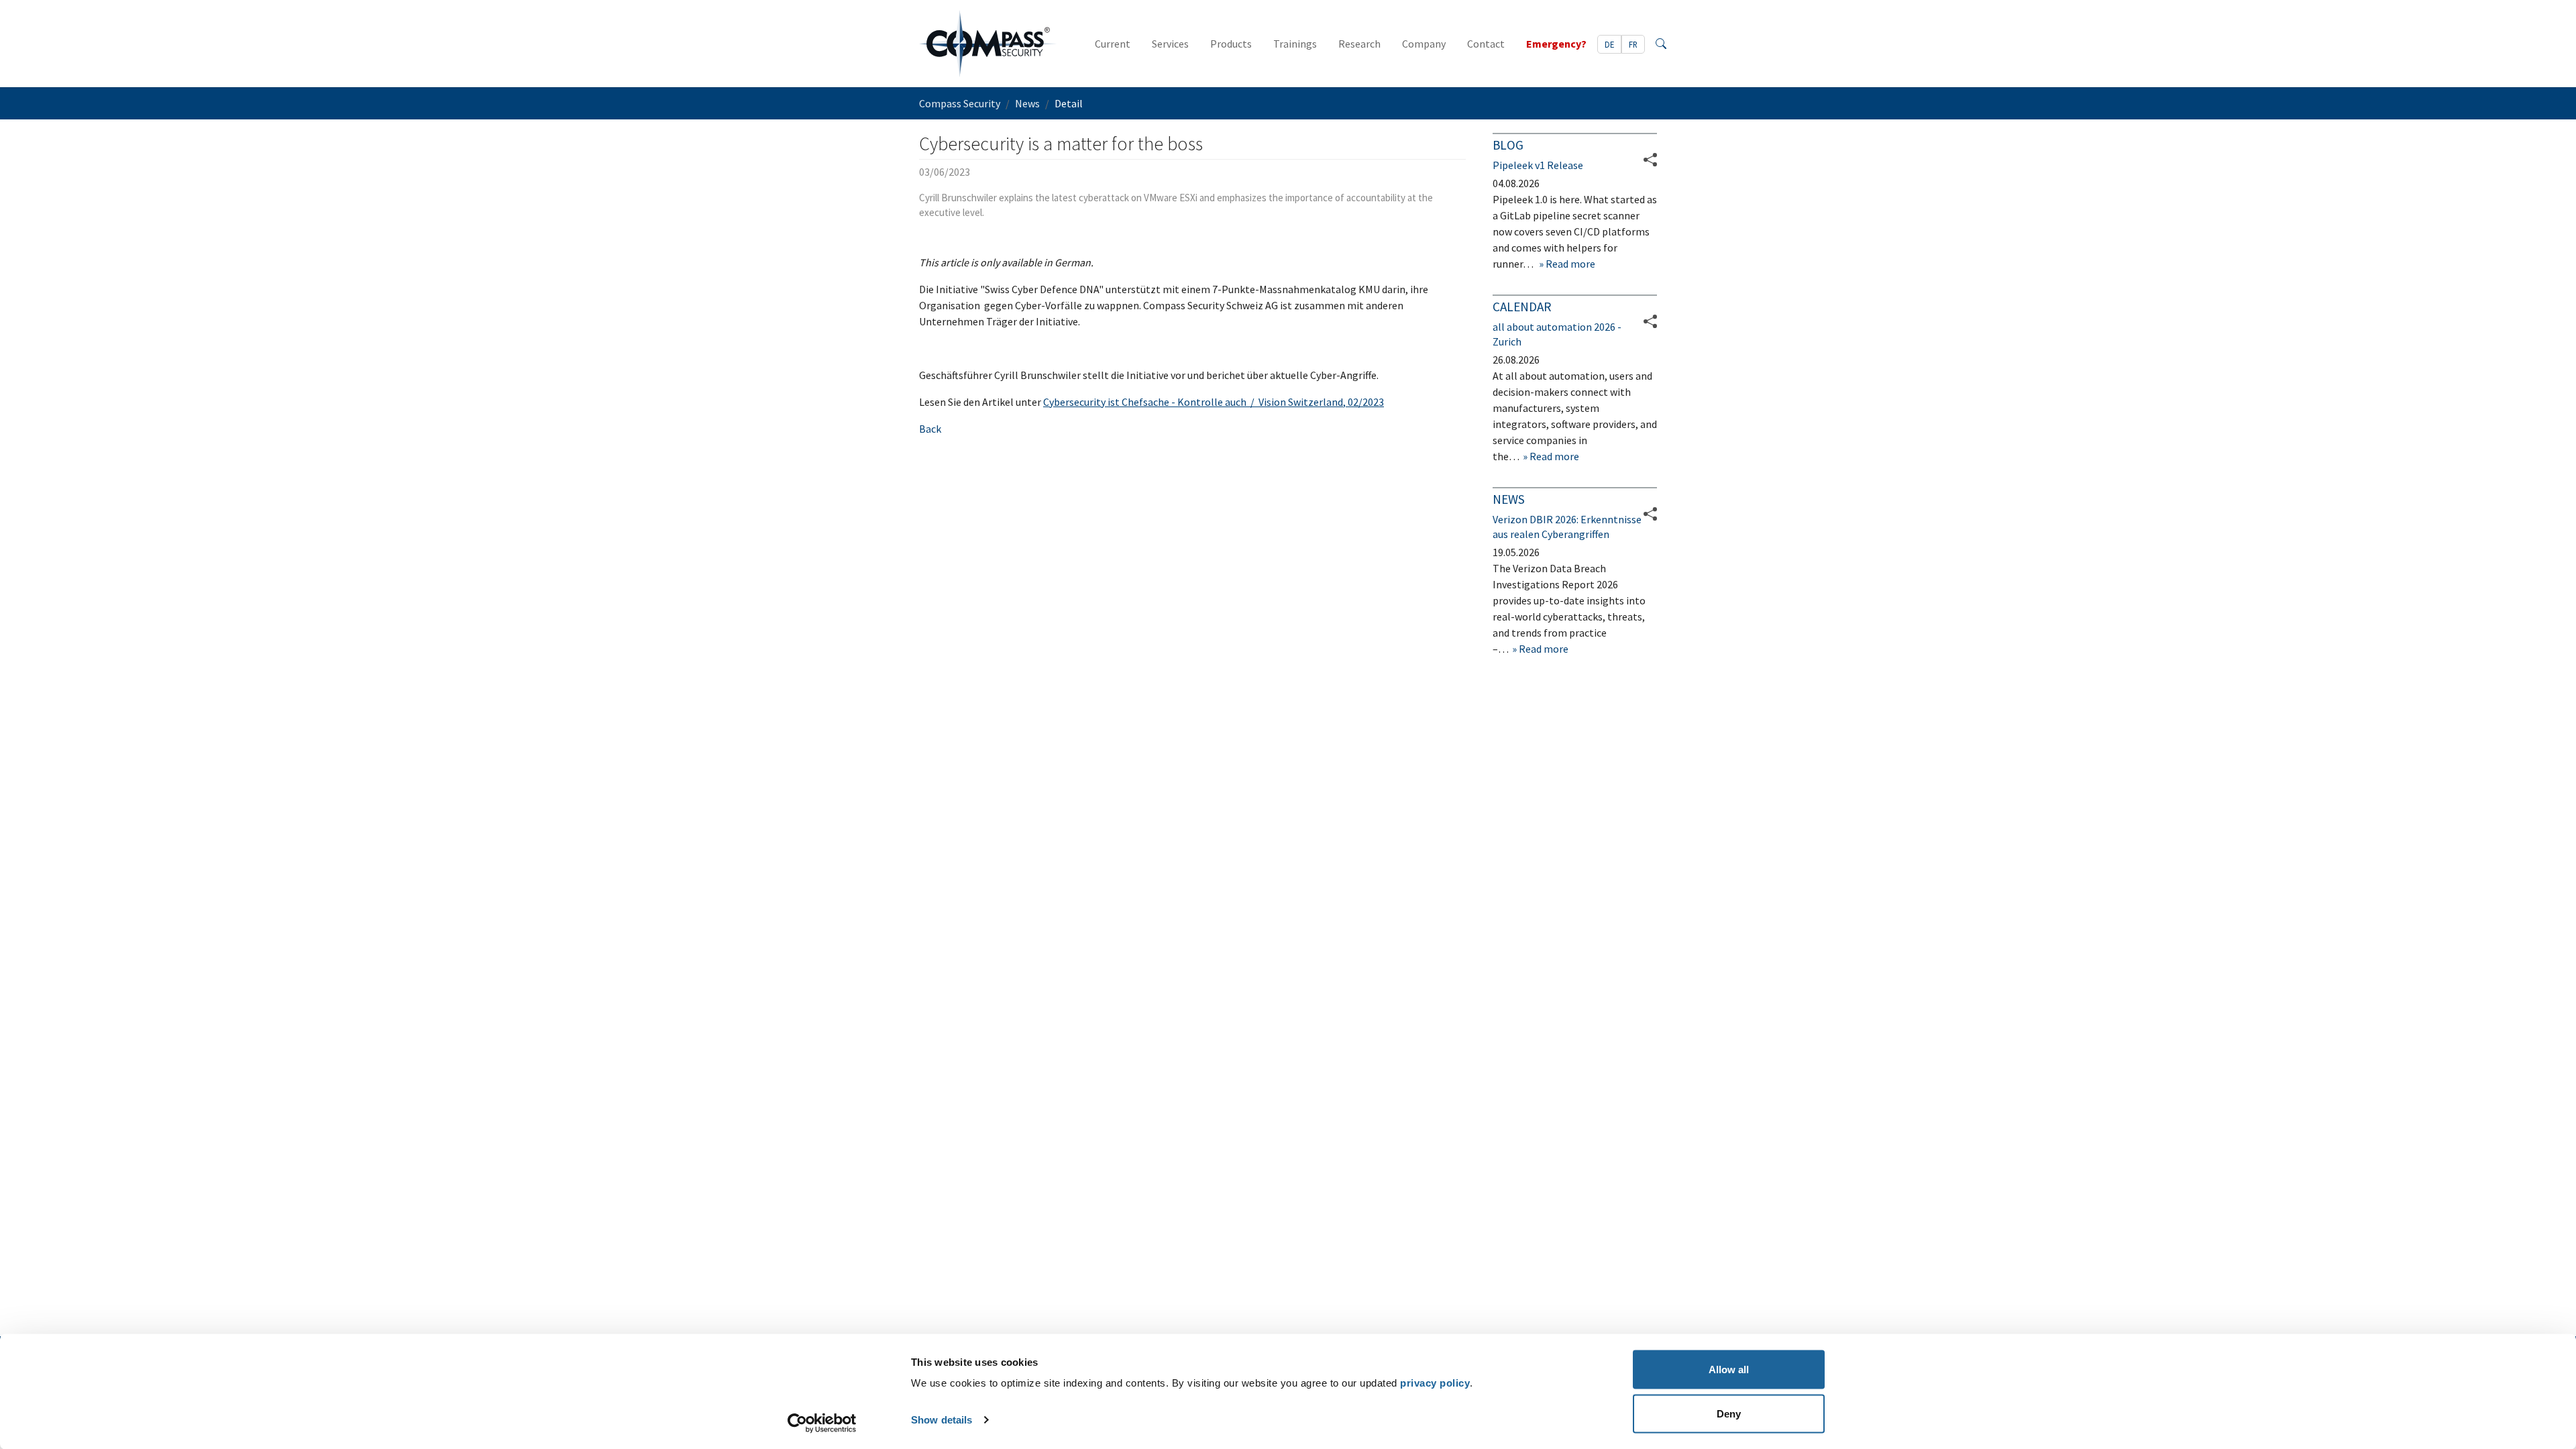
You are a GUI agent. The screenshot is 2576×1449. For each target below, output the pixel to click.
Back (930, 429)
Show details (942, 1420)
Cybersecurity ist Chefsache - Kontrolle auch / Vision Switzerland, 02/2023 (1214, 402)
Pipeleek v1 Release (1538, 165)
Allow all (1729, 1370)
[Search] (1661, 44)
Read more (1569, 264)
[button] (1650, 321)
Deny (1729, 1413)
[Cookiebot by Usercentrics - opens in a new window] (822, 1423)
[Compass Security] (988, 44)
